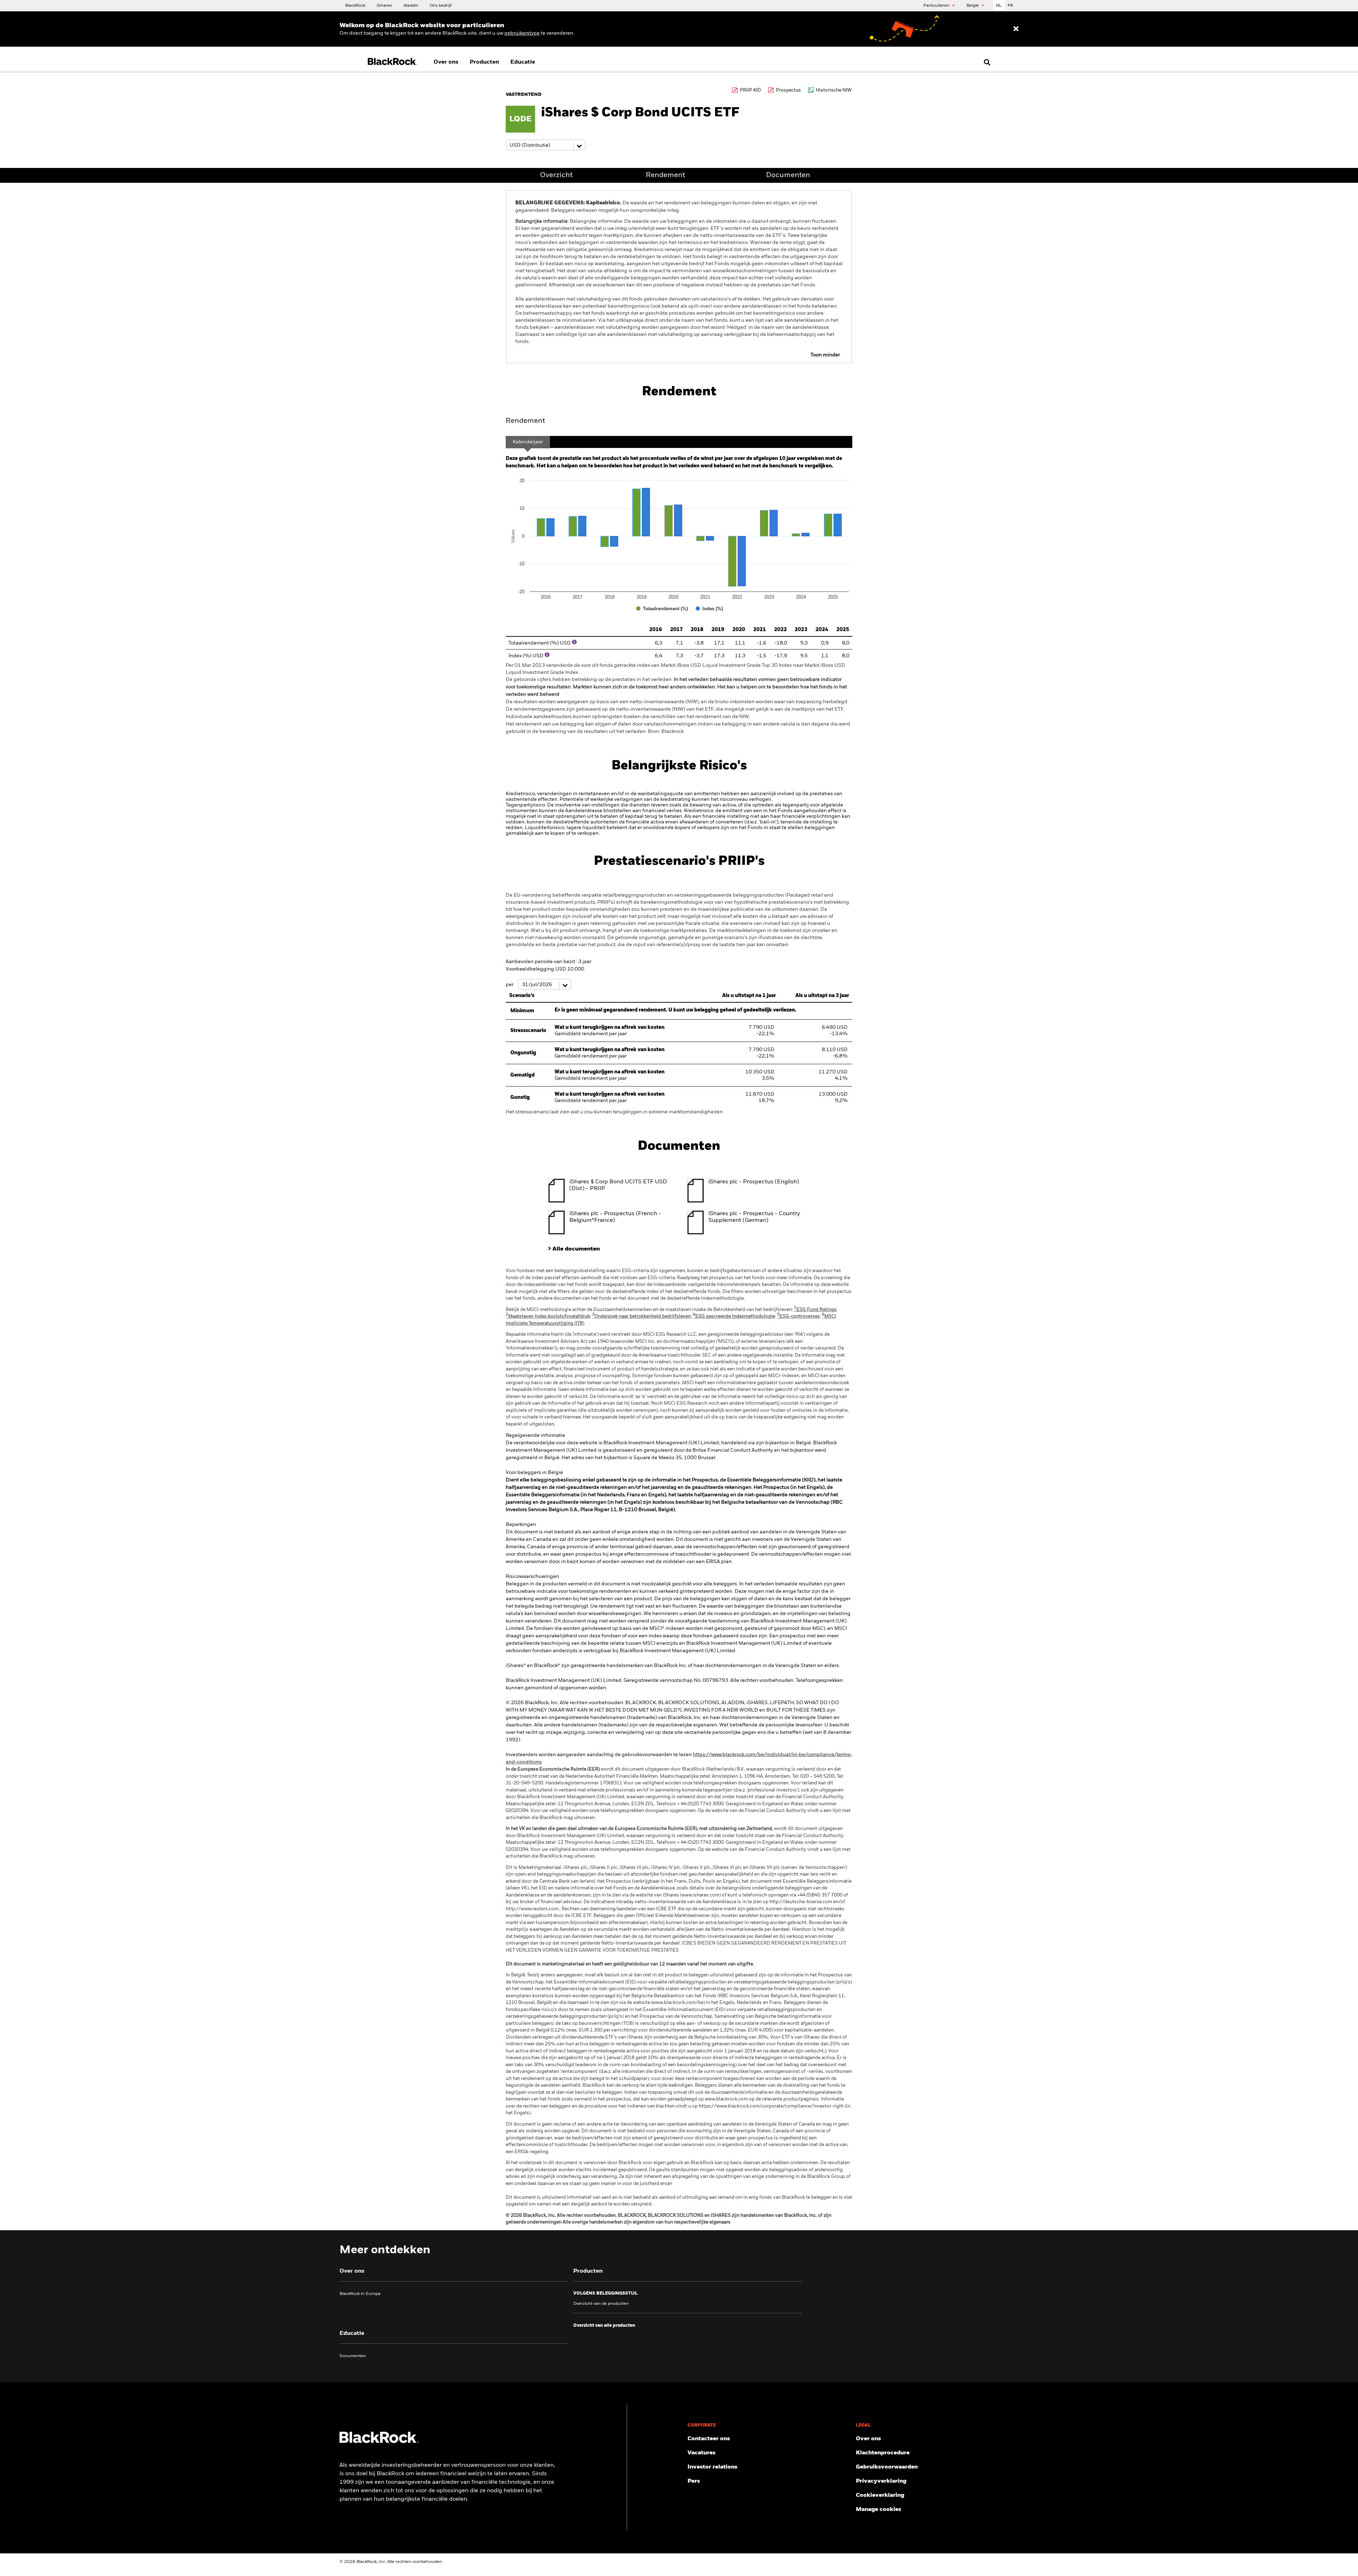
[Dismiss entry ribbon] (1016, 29)
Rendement (665, 175)
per (510, 985)
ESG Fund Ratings (815, 1310)
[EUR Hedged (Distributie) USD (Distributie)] (545, 145)
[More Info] (574, 642)
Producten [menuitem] (484, 62)
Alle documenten (576, 1249)
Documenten (788, 175)
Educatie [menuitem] (523, 62)
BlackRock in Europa (360, 2294)
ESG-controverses (798, 1316)
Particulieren (937, 6)
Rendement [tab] (525, 421)
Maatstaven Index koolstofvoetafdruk (548, 1316)
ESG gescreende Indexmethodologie (734, 1316)
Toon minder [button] (825, 355)
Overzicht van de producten (601, 2304)
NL (999, 6)
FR (1010, 6)
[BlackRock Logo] (379, 2442)
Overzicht (556, 175)
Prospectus (788, 90)
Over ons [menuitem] (446, 62)
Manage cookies (878, 2510)
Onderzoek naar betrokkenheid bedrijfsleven (641, 1316)
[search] (985, 62)
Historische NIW (834, 90)
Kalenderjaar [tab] (528, 442)
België (973, 6)
